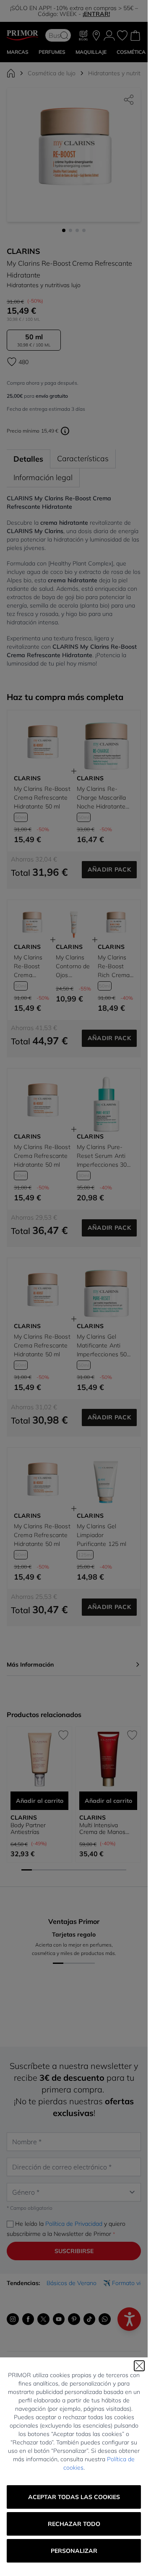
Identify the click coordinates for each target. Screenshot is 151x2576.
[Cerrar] (139, 2366)
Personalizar (74, 2551)
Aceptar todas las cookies (74, 2497)
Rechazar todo (74, 2524)
